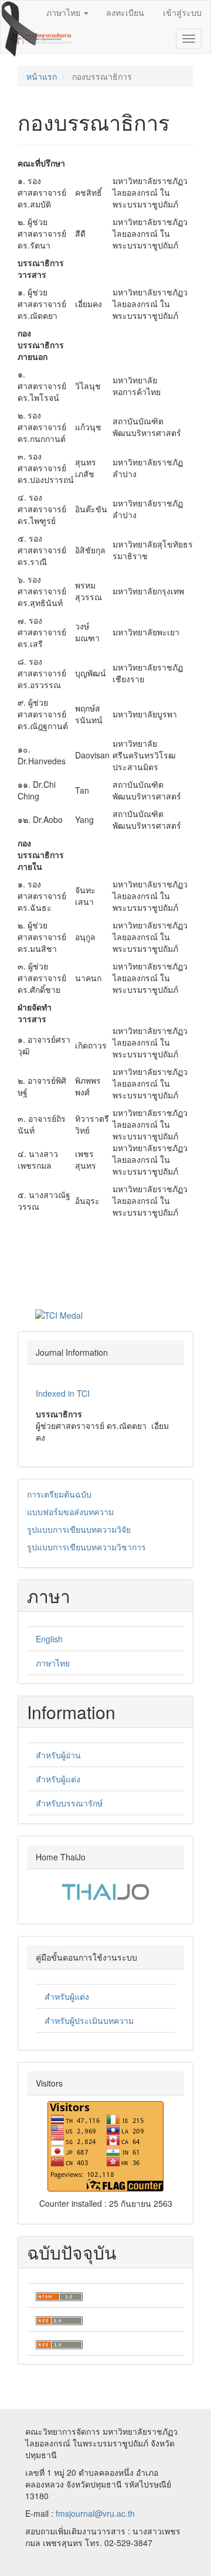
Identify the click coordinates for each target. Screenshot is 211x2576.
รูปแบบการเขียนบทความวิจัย (79, 1529)
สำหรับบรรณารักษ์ (69, 1803)
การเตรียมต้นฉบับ (59, 1494)
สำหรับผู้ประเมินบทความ (89, 2020)
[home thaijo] (105, 1891)
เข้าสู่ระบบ (182, 12)
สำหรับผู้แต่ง (58, 1779)
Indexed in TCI (63, 1393)
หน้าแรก (42, 76)
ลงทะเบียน (125, 12)
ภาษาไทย (53, 1663)
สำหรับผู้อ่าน (58, 1755)
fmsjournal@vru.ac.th (95, 2513)
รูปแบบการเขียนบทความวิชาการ (86, 1547)
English (49, 1639)
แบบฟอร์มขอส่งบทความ (70, 1512)
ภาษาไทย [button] (64, 12)
